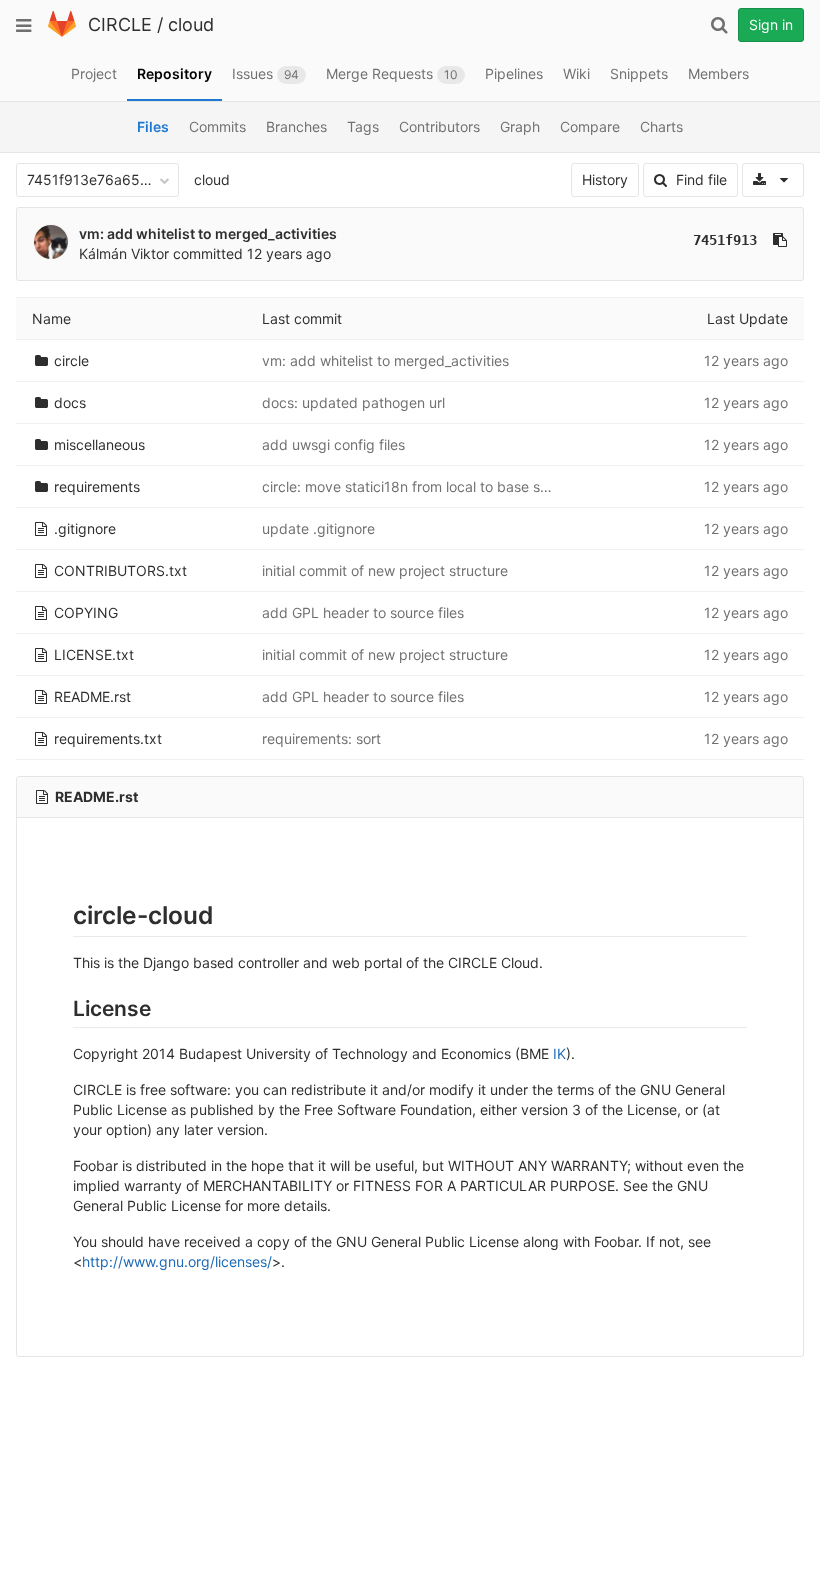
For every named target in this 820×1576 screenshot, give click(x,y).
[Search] (719, 25)
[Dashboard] (62, 32)
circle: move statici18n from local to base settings (423, 486)
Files (153, 126)
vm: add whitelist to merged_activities (208, 233)
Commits (217, 126)
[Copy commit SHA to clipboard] (780, 240)
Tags (363, 126)
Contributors (439, 126)
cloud (191, 24)
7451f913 (725, 240)
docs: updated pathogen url (353, 402)
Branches (296, 126)
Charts (661, 126)
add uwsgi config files (333, 444)
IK (559, 1053)
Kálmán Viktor (124, 253)
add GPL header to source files (363, 612)
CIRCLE (120, 24)
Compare (590, 126)
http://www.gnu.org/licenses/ (177, 1261)
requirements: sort (321, 738)
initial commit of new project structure (385, 570)
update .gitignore (318, 528)
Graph (520, 126)
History (605, 179)
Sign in (771, 24)
